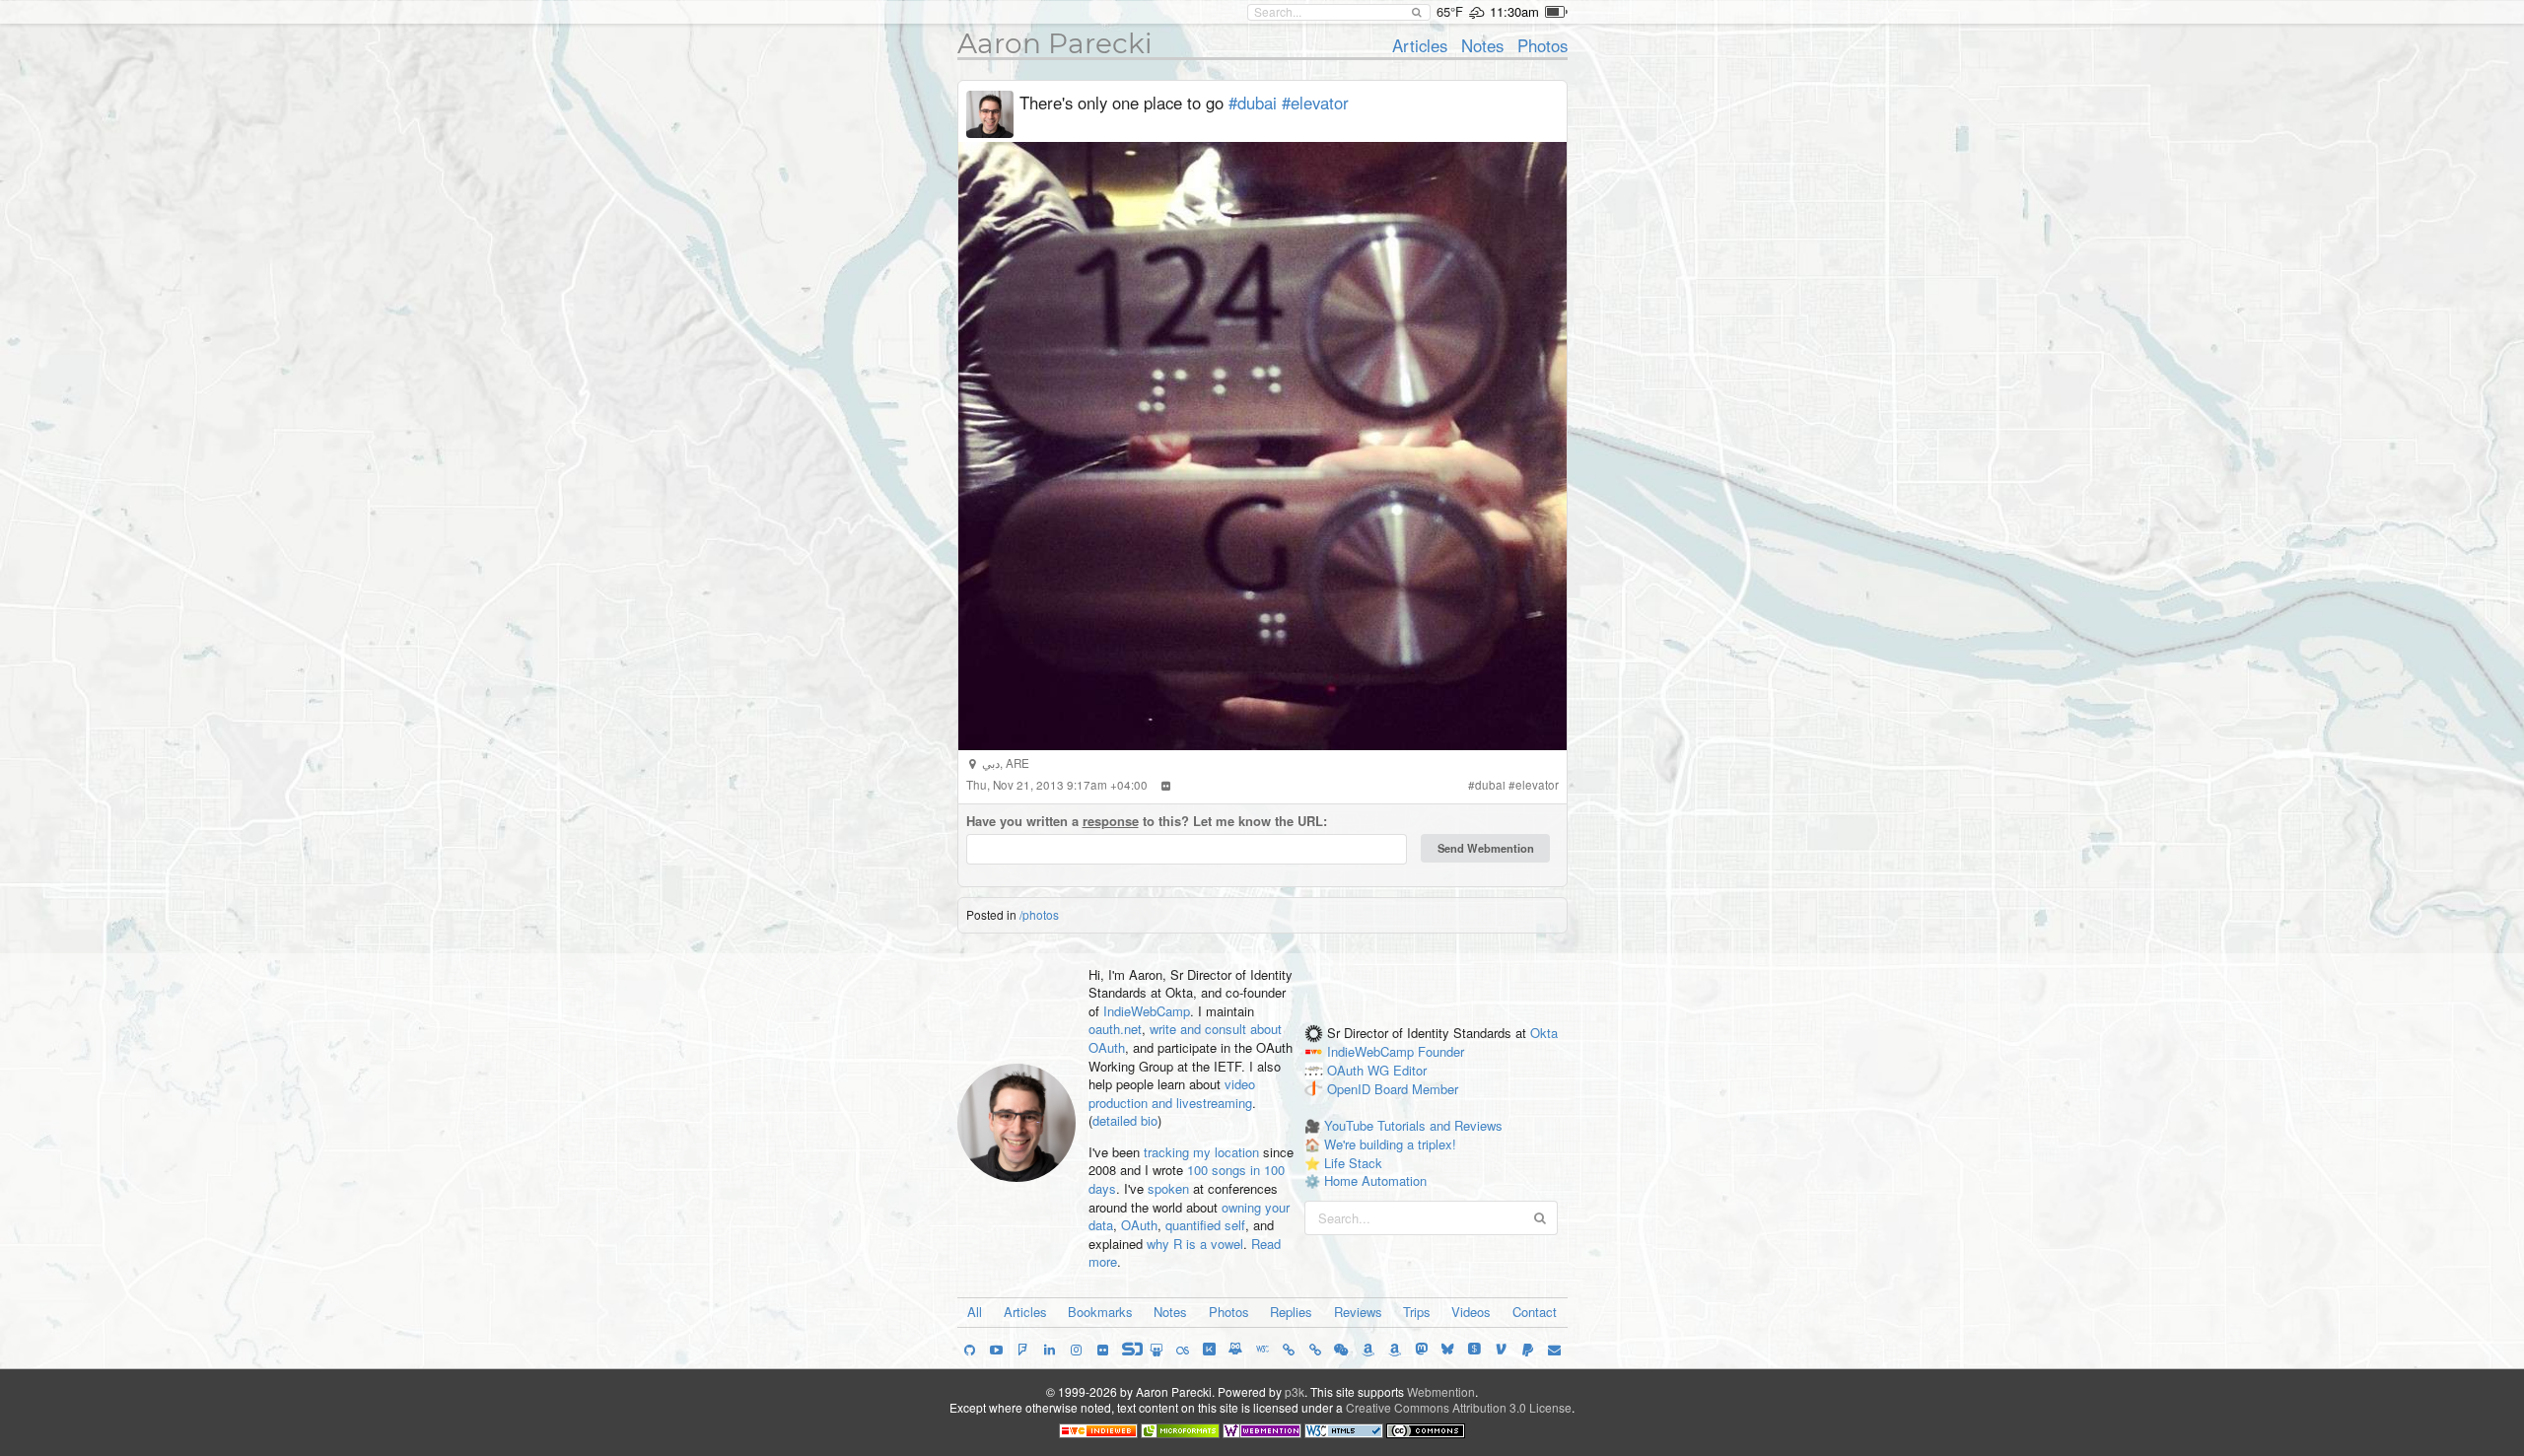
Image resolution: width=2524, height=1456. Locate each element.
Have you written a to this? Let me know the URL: (1147, 821)
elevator (1537, 785)
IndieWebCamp (1147, 1011)
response (1111, 821)
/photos (1039, 914)
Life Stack (1353, 1163)
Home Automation (1375, 1180)
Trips (1417, 1312)
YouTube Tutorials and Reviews (1413, 1125)
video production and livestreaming (1172, 1093)
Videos (1471, 1312)
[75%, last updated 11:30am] (1556, 12)
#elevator (1315, 103)
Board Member (1416, 1089)
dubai (1490, 785)
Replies (1291, 1312)
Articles (1420, 45)
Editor (1410, 1070)
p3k (1295, 1391)
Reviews (1358, 1312)
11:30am (1514, 11)
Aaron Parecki (1055, 43)
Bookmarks (1100, 1312)
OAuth (1139, 1225)
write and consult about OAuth (1185, 1038)
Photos (1542, 45)
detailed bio (1125, 1120)
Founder (1441, 1052)
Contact (1535, 1312)
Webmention (1441, 1391)
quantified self (1205, 1225)
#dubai (1253, 103)
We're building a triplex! (1390, 1144)
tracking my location (1201, 1152)
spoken (1168, 1188)
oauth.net (1115, 1029)
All (975, 1312)
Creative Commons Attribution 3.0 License (1459, 1407)
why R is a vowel (1195, 1244)
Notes (1482, 45)
